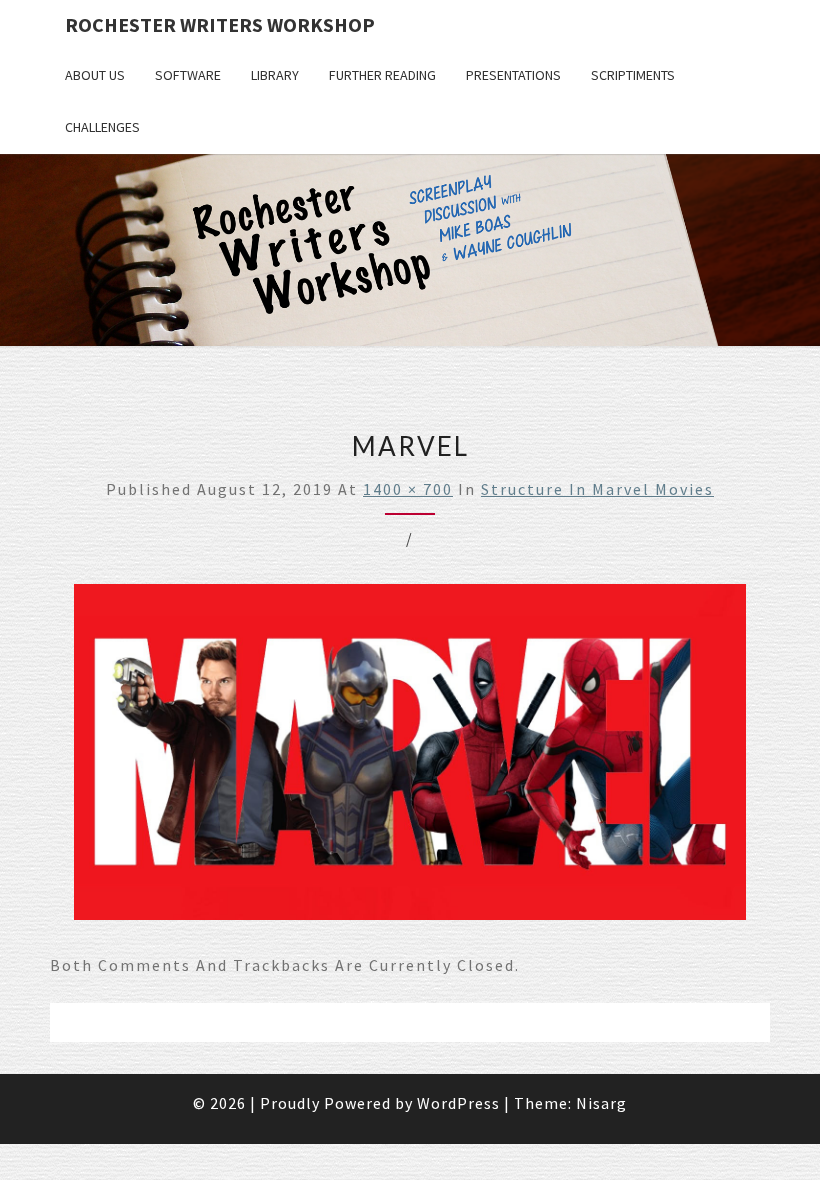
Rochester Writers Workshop (220, 24)
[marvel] (410, 758)
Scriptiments (633, 75)
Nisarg (601, 1103)
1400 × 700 (408, 489)
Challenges (102, 127)
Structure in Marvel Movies (597, 489)
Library (275, 75)
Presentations (513, 75)
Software (188, 75)
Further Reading (382, 75)
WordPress (458, 1103)
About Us (95, 75)
